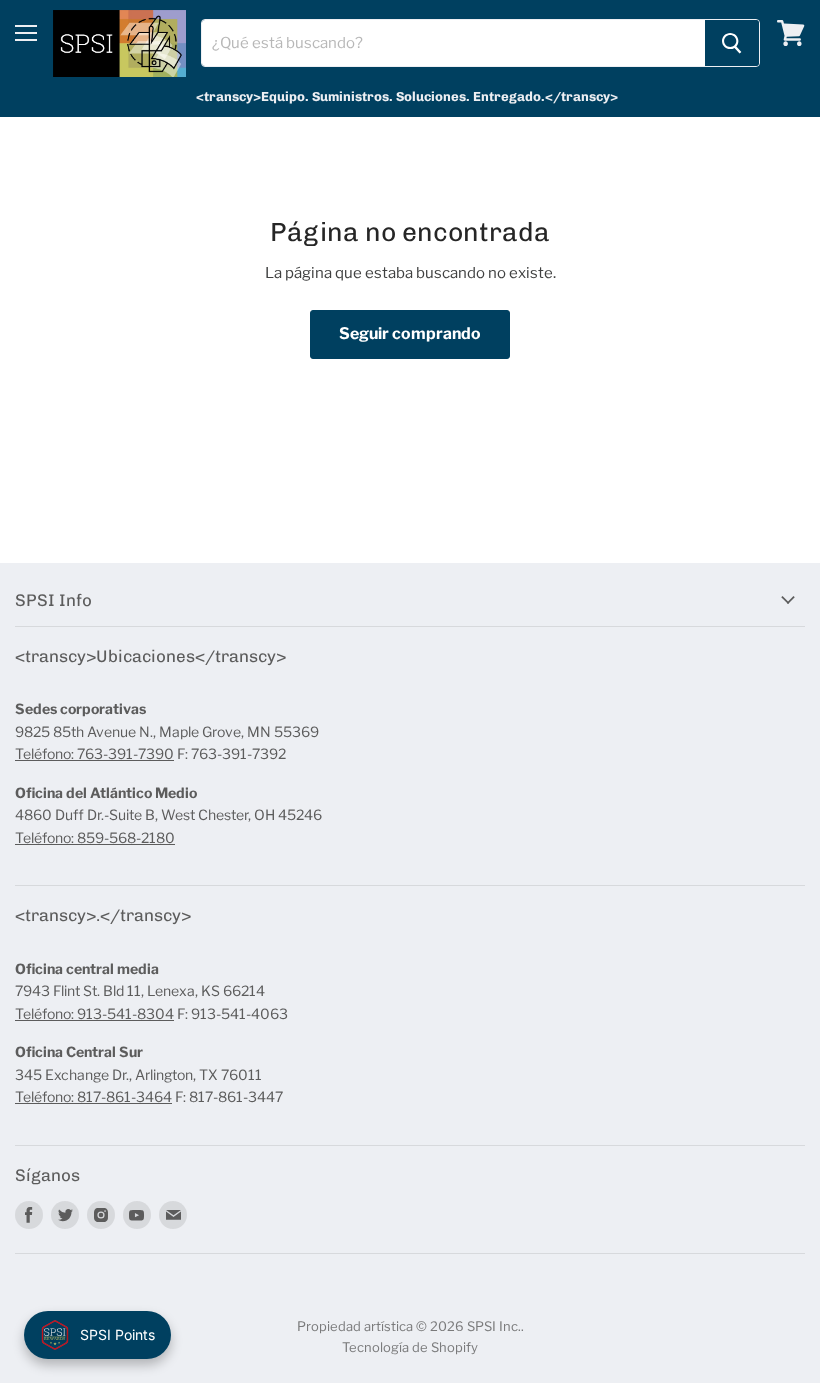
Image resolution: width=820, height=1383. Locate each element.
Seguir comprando (410, 333)
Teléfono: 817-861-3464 (93, 1096)
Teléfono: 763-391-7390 (94, 753)
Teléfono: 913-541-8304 (94, 1013)
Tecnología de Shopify (410, 1347)
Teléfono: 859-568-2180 (95, 837)
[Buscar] (732, 43)
